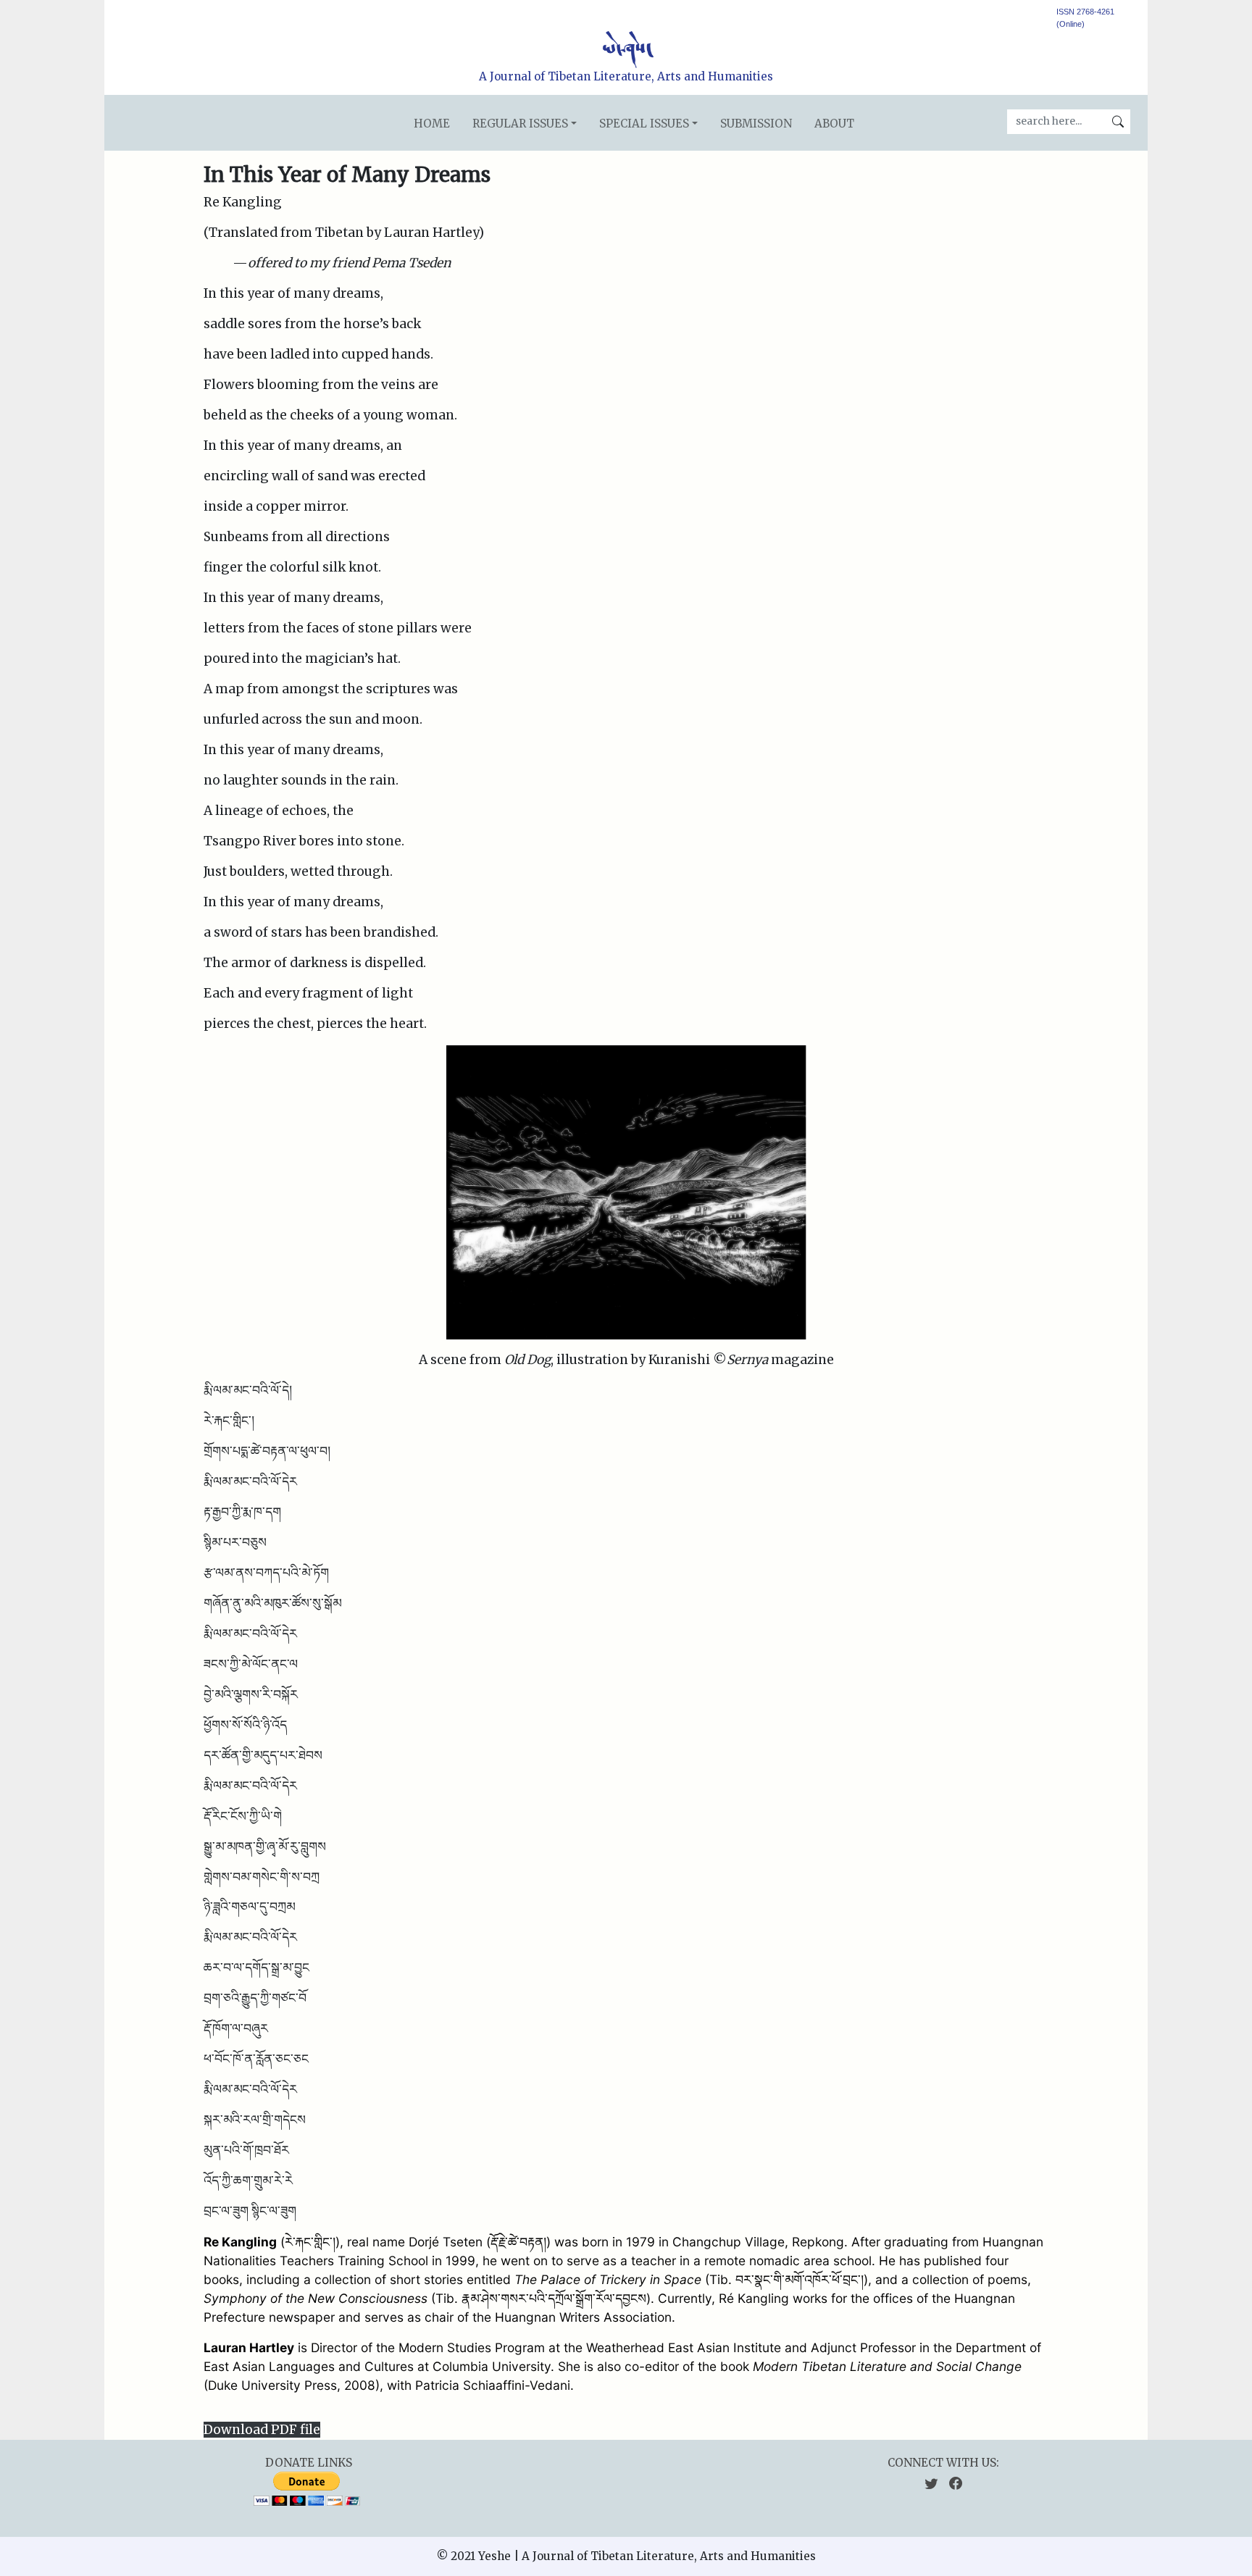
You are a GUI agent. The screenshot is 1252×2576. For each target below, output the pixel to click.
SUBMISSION (756, 124)
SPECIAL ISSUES (644, 124)
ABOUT (834, 124)
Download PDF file (262, 2430)
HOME (432, 124)
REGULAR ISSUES (520, 124)
